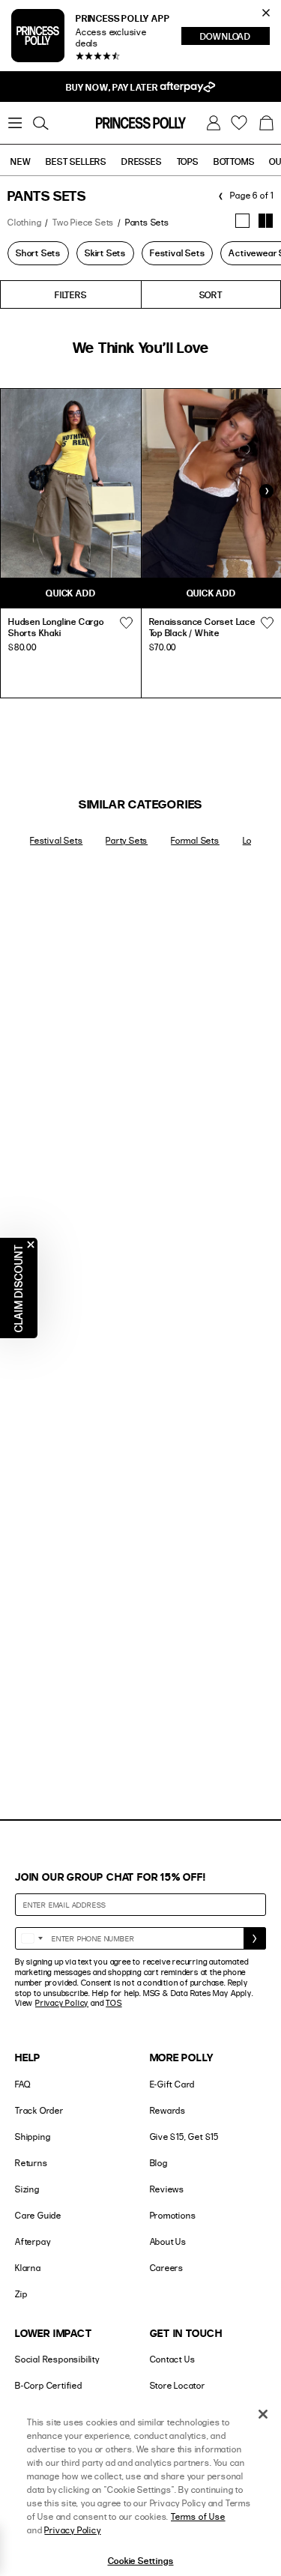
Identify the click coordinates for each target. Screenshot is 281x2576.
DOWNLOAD (235, 37)
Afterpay (33, 2241)
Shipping (33, 2137)
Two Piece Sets (83, 222)
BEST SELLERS (76, 161)
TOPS (188, 161)
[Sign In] (214, 123)
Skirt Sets (105, 253)
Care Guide (38, 2215)
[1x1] (242, 221)
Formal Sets (195, 840)
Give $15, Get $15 (185, 2137)
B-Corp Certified (49, 2385)
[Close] (263, 2414)
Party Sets (127, 840)
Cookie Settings (141, 2560)
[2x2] (266, 221)
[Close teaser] (31, 1245)
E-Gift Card (173, 2084)
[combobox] (31, 1938)
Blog (159, 2163)
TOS (114, 2003)
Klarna (28, 2268)
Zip (21, 2294)
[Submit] (255, 1938)
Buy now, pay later (113, 87)
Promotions (173, 2215)
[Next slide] (266, 491)
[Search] (40, 123)
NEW (21, 161)
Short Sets (38, 253)
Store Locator (178, 2385)
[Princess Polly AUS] (141, 123)
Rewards (168, 2110)
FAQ (22, 2084)
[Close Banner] (266, 13)
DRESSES (142, 161)
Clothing (24, 222)
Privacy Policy (62, 2003)
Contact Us (173, 2359)
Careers (167, 2268)
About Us (168, 2241)
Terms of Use (198, 2516)
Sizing (27, 2189)
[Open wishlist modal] (127, 623)
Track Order (39, 2110)
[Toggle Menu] (15, 123)
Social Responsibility (57, 2359)
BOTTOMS (234, 161)
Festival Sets (177, 253)
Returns (31, 2163)
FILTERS (71, 294)
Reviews (167, 2189)
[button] (266, 123)
